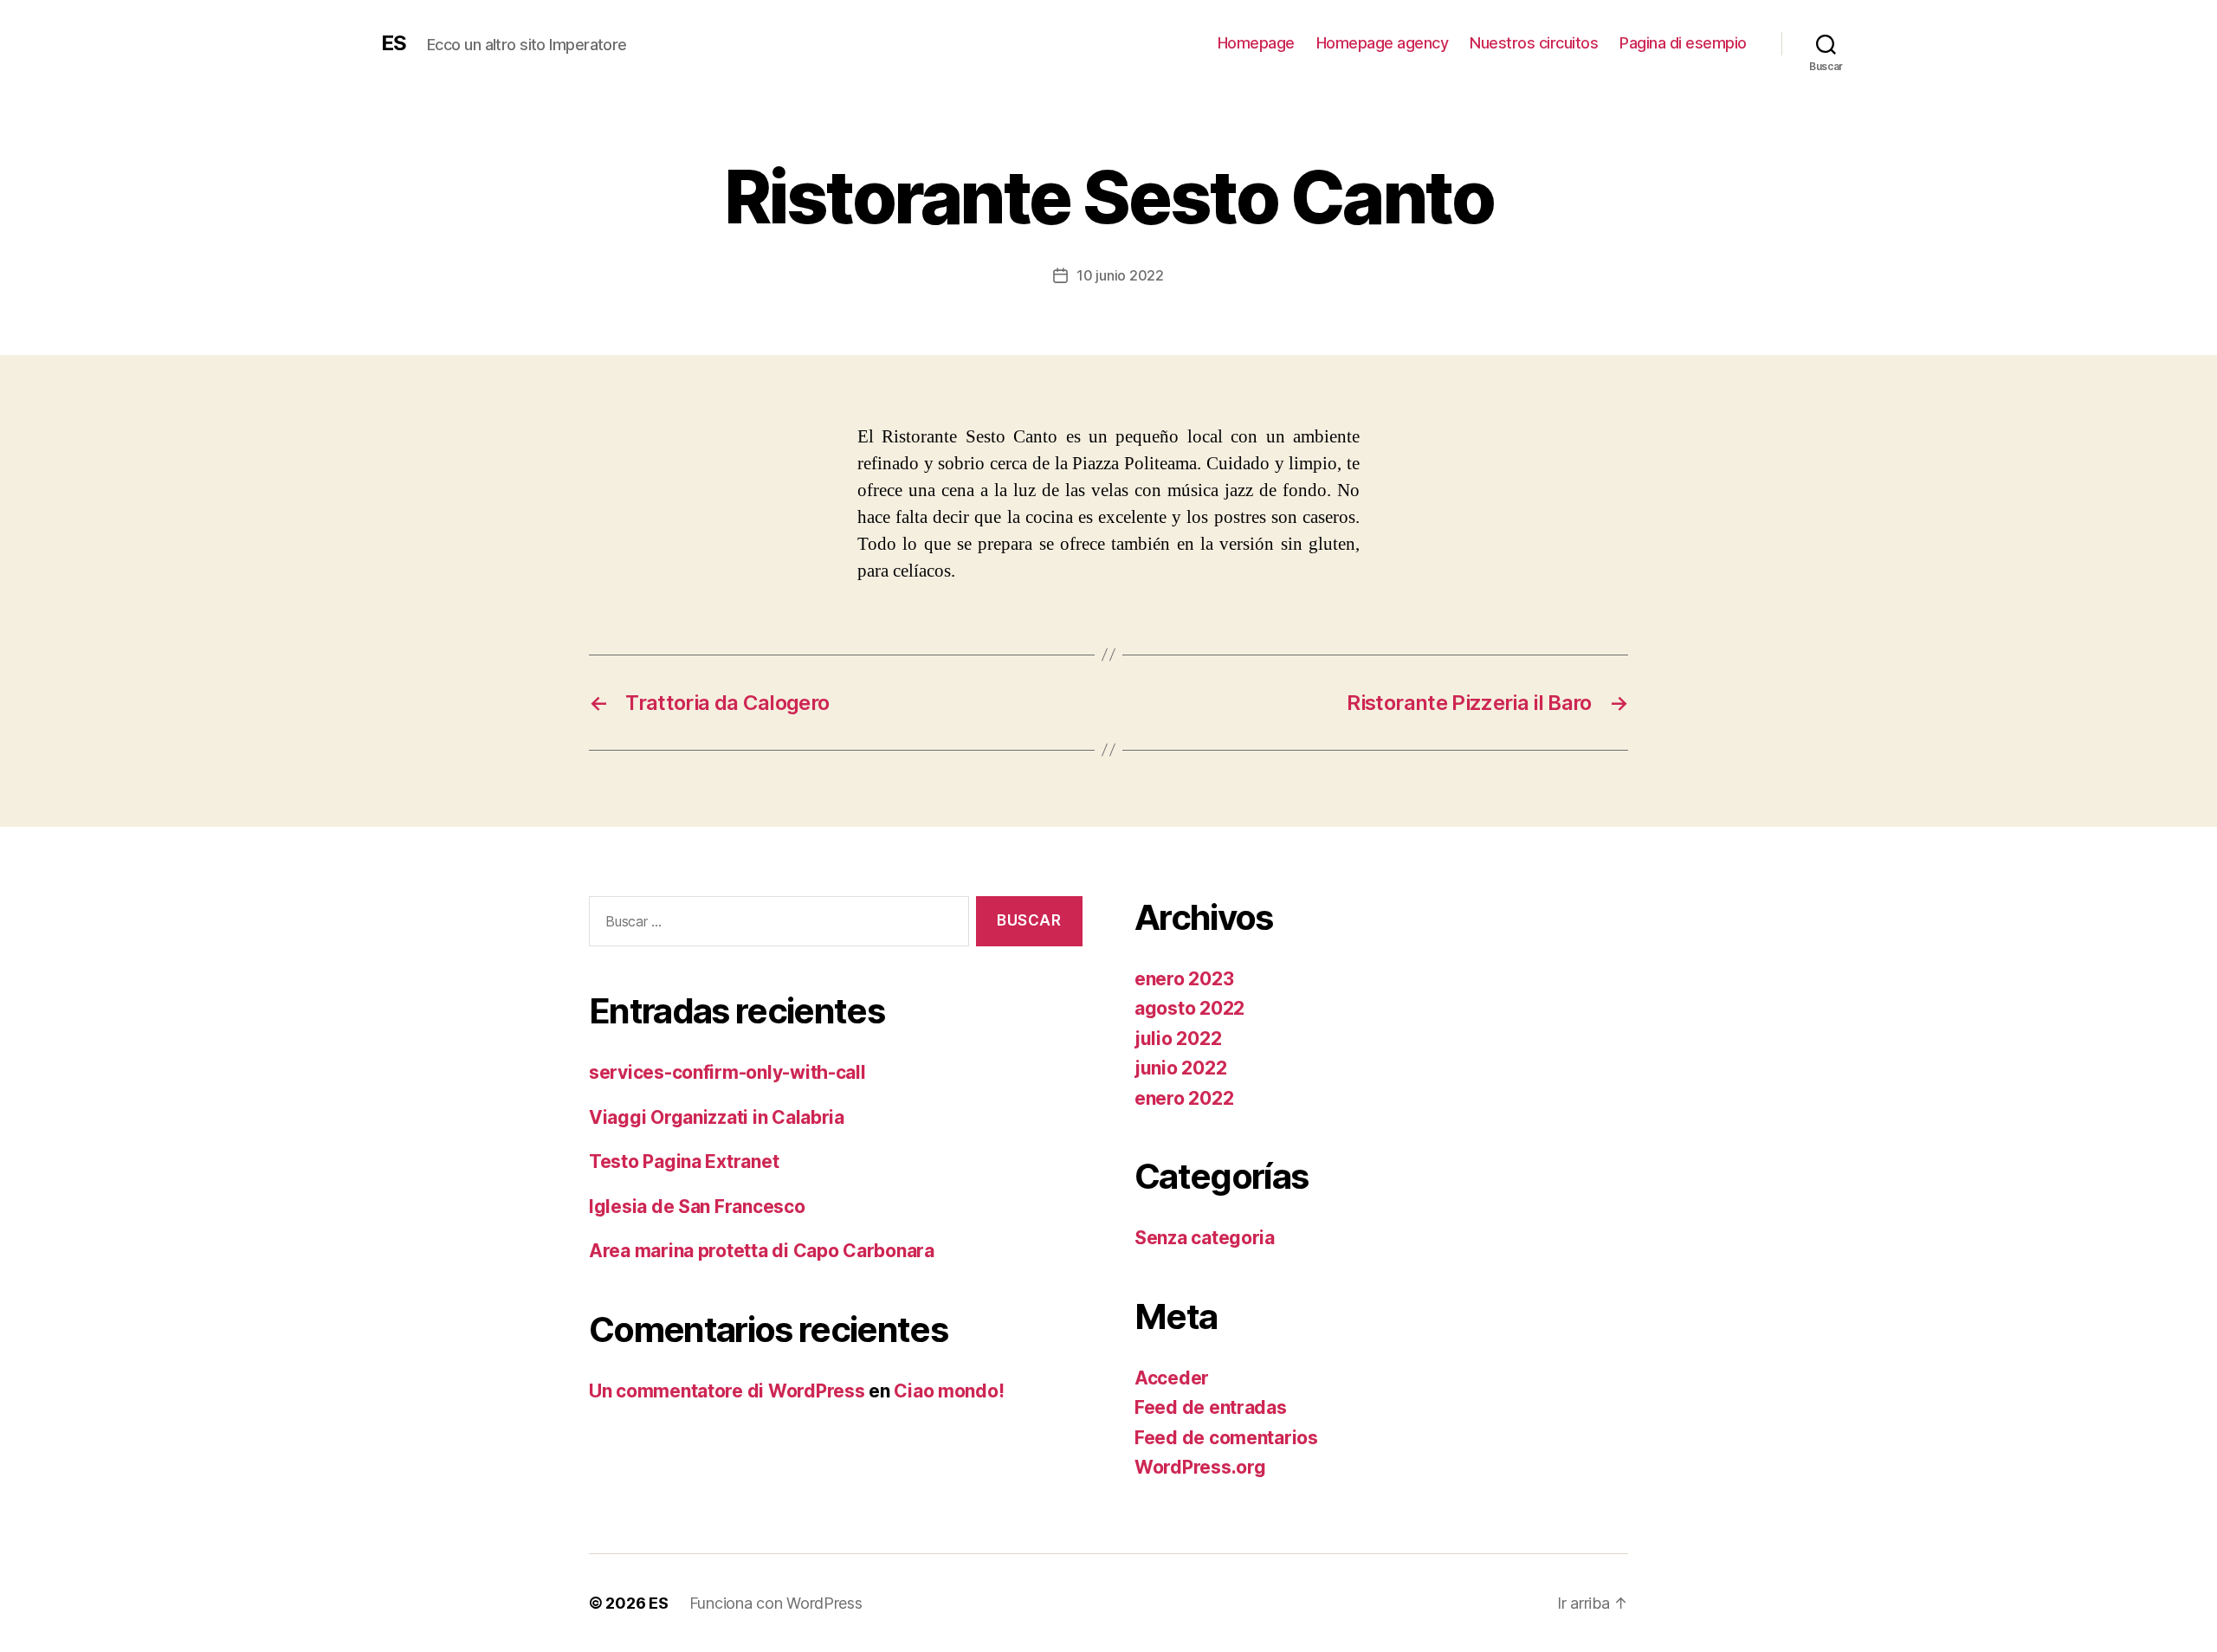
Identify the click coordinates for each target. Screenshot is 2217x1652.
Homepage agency (1383, 43)
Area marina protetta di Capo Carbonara (762, 1251)
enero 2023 (1184, 979)
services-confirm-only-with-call (727, 1072)
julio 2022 (1178, 1039)
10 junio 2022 (1120, 275)
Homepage (1256, 43)
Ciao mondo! (949, 1391)
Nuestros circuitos (1534, 43)
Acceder (1172, 1378)
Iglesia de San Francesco (697, 1207)
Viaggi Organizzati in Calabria (717, 1117)
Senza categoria (1205, 1238)
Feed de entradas (1211, 1407)
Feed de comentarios (1226, 1438)
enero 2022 (1184, 1098)
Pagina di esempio (1683, 43)
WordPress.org (1200, 1467)
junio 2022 (1180, 1068)
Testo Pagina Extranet (684, 1162)
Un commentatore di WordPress (727, 1391)
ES (394, 43)
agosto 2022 (1189, 1008)
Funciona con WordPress (776, 1603)
